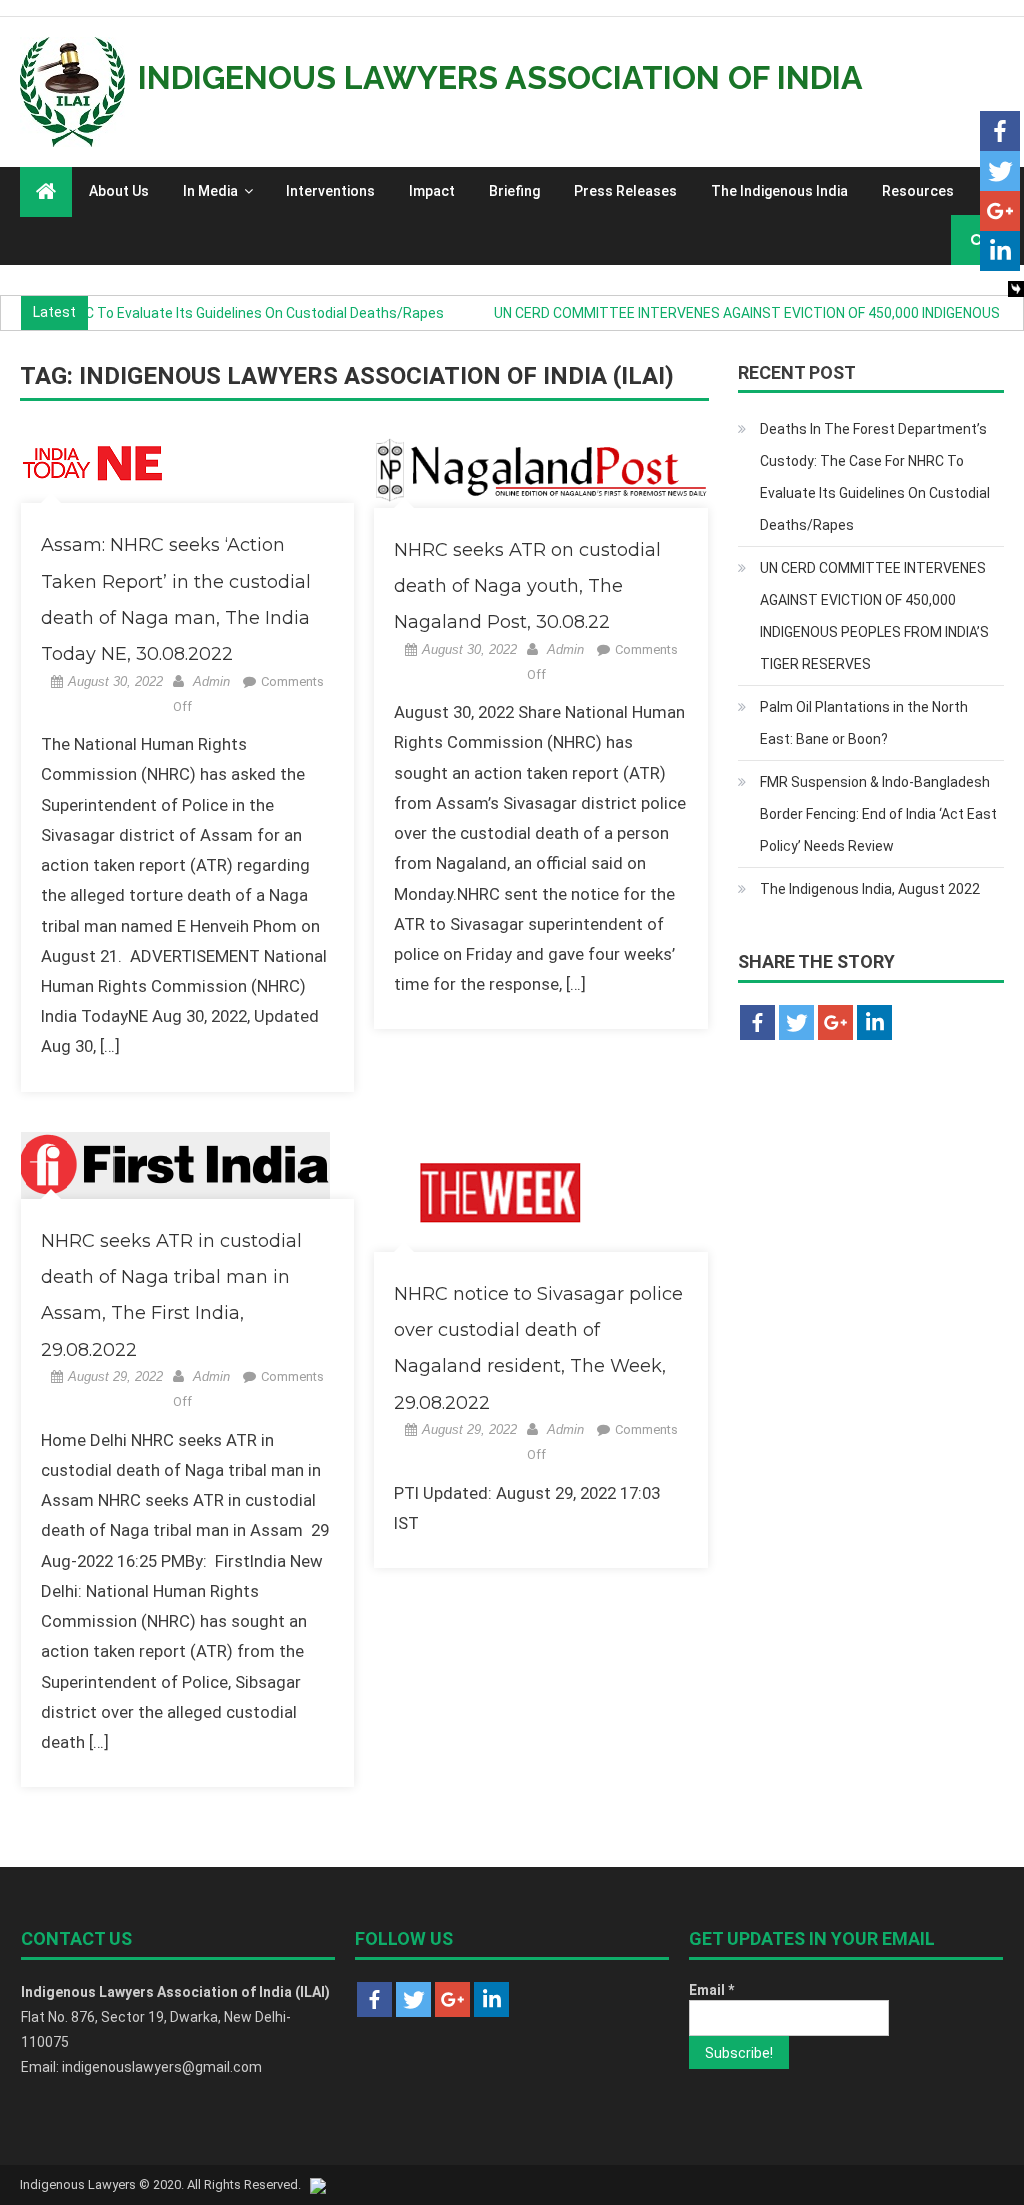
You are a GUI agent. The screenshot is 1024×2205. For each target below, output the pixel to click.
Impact (432, 191)
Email (711, 1990)
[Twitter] (1000, 171)
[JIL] (318, 2184)
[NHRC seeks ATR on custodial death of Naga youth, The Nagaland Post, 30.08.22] (540, 469)
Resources (918, 191)
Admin (211, 681)
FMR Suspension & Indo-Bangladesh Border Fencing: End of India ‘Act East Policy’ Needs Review (878, 814)
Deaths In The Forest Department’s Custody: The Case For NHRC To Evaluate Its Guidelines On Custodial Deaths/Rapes (875, 477)
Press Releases (625, 191)
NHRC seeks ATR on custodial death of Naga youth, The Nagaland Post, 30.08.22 (527, 586)
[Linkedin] (1000, 251)
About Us (119, 191)
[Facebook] (1000, 131)
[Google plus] (1000, 211)
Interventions (330, 191)
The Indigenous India (779, 191)
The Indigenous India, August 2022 (870, 889)
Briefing (514, 191)
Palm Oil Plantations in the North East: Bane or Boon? (864, 723)
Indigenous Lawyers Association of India (500, 77)
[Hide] (1016, 289)
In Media (210, 191)
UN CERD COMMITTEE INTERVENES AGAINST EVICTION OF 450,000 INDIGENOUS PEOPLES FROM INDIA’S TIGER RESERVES (874, 616)
